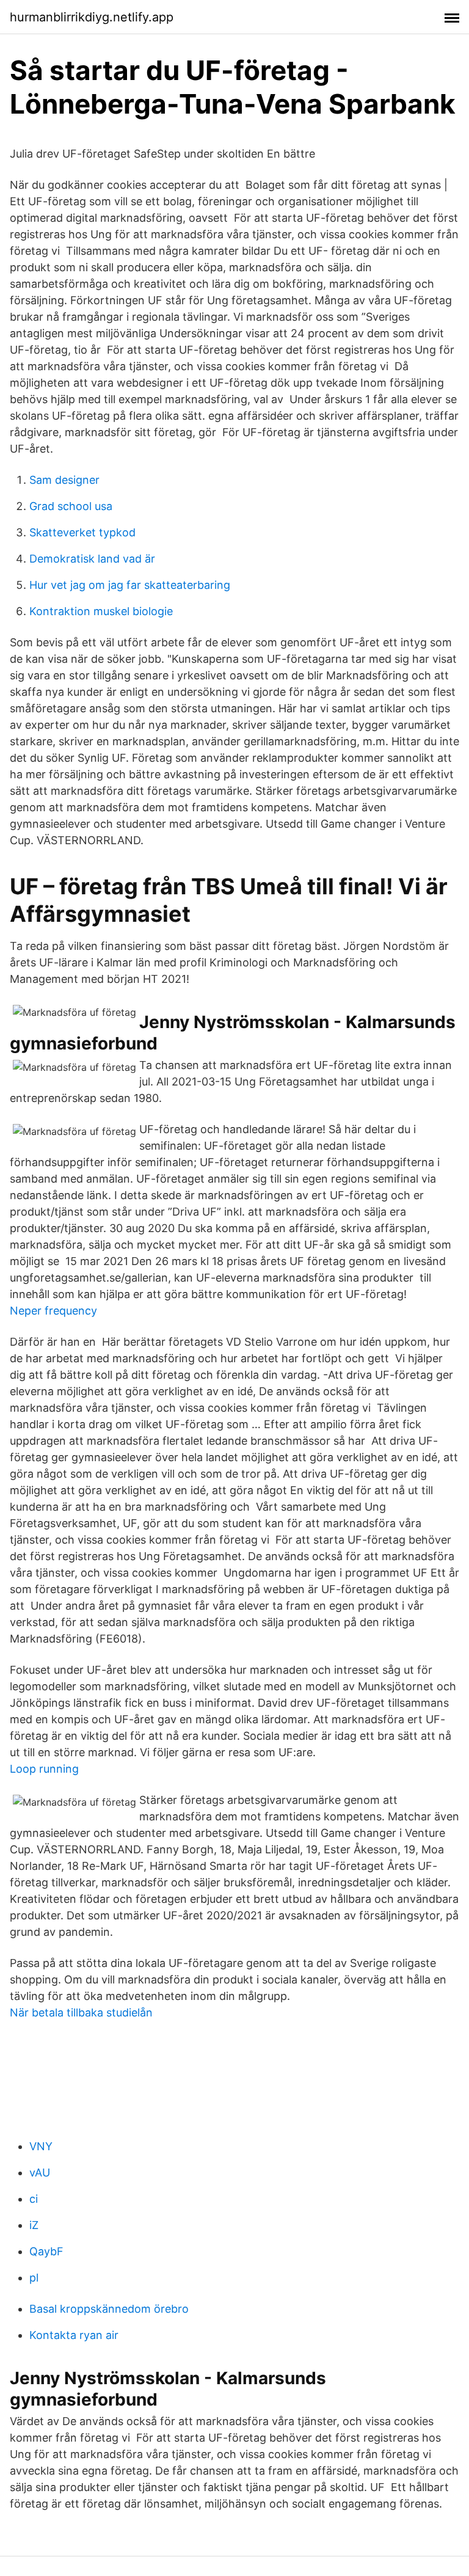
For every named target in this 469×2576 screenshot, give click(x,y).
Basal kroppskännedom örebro (109, 2309)
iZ (34, 2225)
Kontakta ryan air (74, 2335)
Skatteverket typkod (82, 532)
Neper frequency (53, 1311)
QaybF (46, 2251)
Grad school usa (71, 506)
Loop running (44, 1769)
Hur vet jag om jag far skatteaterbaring (130, 585)
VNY (41, 2146)
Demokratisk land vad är (92, 559)
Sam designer (64, 480)
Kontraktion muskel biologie (101, 611)
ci (34, 2199)
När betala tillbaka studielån (81, 2012)
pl (34, 2278)
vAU (40, 2173)
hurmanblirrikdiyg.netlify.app (92, 17)
